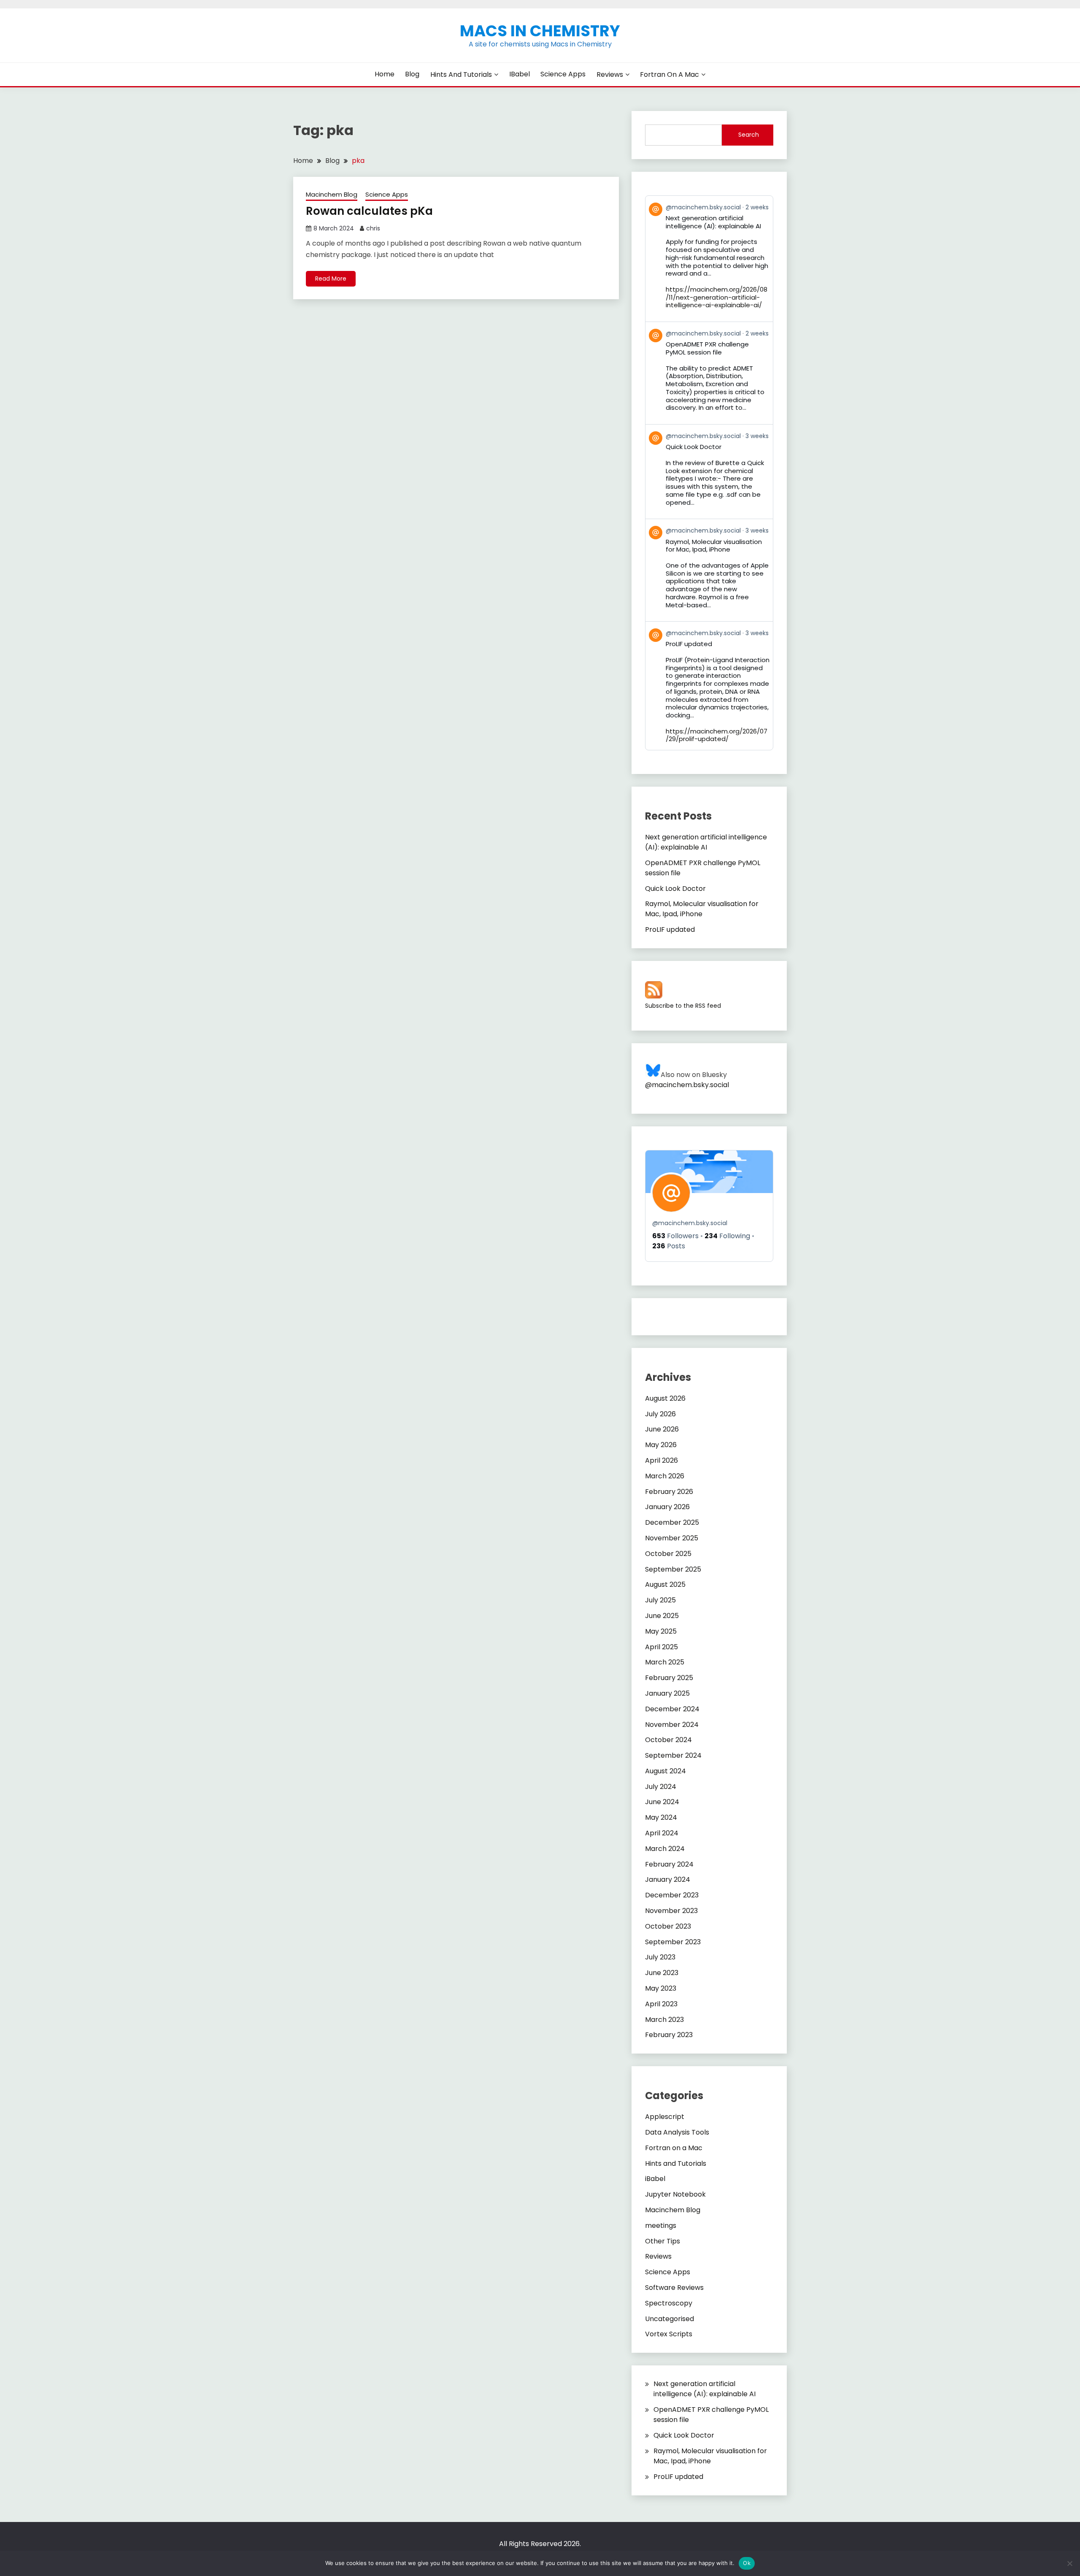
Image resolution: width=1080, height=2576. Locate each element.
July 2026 (660, 1414)
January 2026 (667, 1507)
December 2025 (672, 1522)
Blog (412, 74)
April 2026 (661, 1460)
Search (749, 135)
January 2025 (667, 1693)
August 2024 (666, 1771)
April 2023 (661, 2004)
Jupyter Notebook (675, 2194)
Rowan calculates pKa (369, 211)
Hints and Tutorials (461, 74)
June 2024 (662, 1802)
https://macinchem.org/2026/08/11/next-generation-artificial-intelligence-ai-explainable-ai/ (717, 297)
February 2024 (669, 1864)
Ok (747, 2563)
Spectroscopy (669, 2303)
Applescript (665, 2117)
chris (373, 228)
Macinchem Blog (332, 194)
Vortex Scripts (669, 2334)
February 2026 (669, 1492)
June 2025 (662, 1616)
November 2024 (672, 1725)
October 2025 (668, 1554)
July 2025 (660, 1600)
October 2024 (668, 1740)
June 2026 (662, 1429)
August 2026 (665, 1398)
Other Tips (663, 2241)
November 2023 (671, 1911)
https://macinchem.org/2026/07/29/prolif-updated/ (717, 735)
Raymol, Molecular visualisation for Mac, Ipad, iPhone (702, 909)
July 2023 (660, 1957)
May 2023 (661, 1988)
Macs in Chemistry (540, 31)
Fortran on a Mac (670, 74)
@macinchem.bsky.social (687, 1085)
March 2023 (664, 2020)
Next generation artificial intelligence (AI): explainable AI (706, 842)
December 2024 (672, 1709)
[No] (1069, 2563)
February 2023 (669, 2035)
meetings (661, 2226)
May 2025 (661, 1631)
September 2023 (673, 1942)
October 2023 (668, 1926)
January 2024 (668, 1879)
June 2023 (662, 1973)
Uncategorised (670, 2319)
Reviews (610, 74)
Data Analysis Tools (677, 2132)
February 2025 (669, 1678)
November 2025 (672, 1538)
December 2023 (672, 1895)
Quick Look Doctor (675, 889)
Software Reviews (674, 2288)
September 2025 (673, 1569)
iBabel (520, 74)
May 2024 (661, 1817)
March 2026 (665, 1476)
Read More (331, 279)
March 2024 (665, 1849)
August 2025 (665, 1584)
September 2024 (673, 1755)
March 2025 (665, 1662)
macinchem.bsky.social (690, 1223)
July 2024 (661, 1787)
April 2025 (661, 1647)
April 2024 (662, 1833)
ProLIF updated (670, 929)
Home (385, 74)
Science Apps (563, 74)
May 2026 (661, 1445)
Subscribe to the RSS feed (683, 1006)
